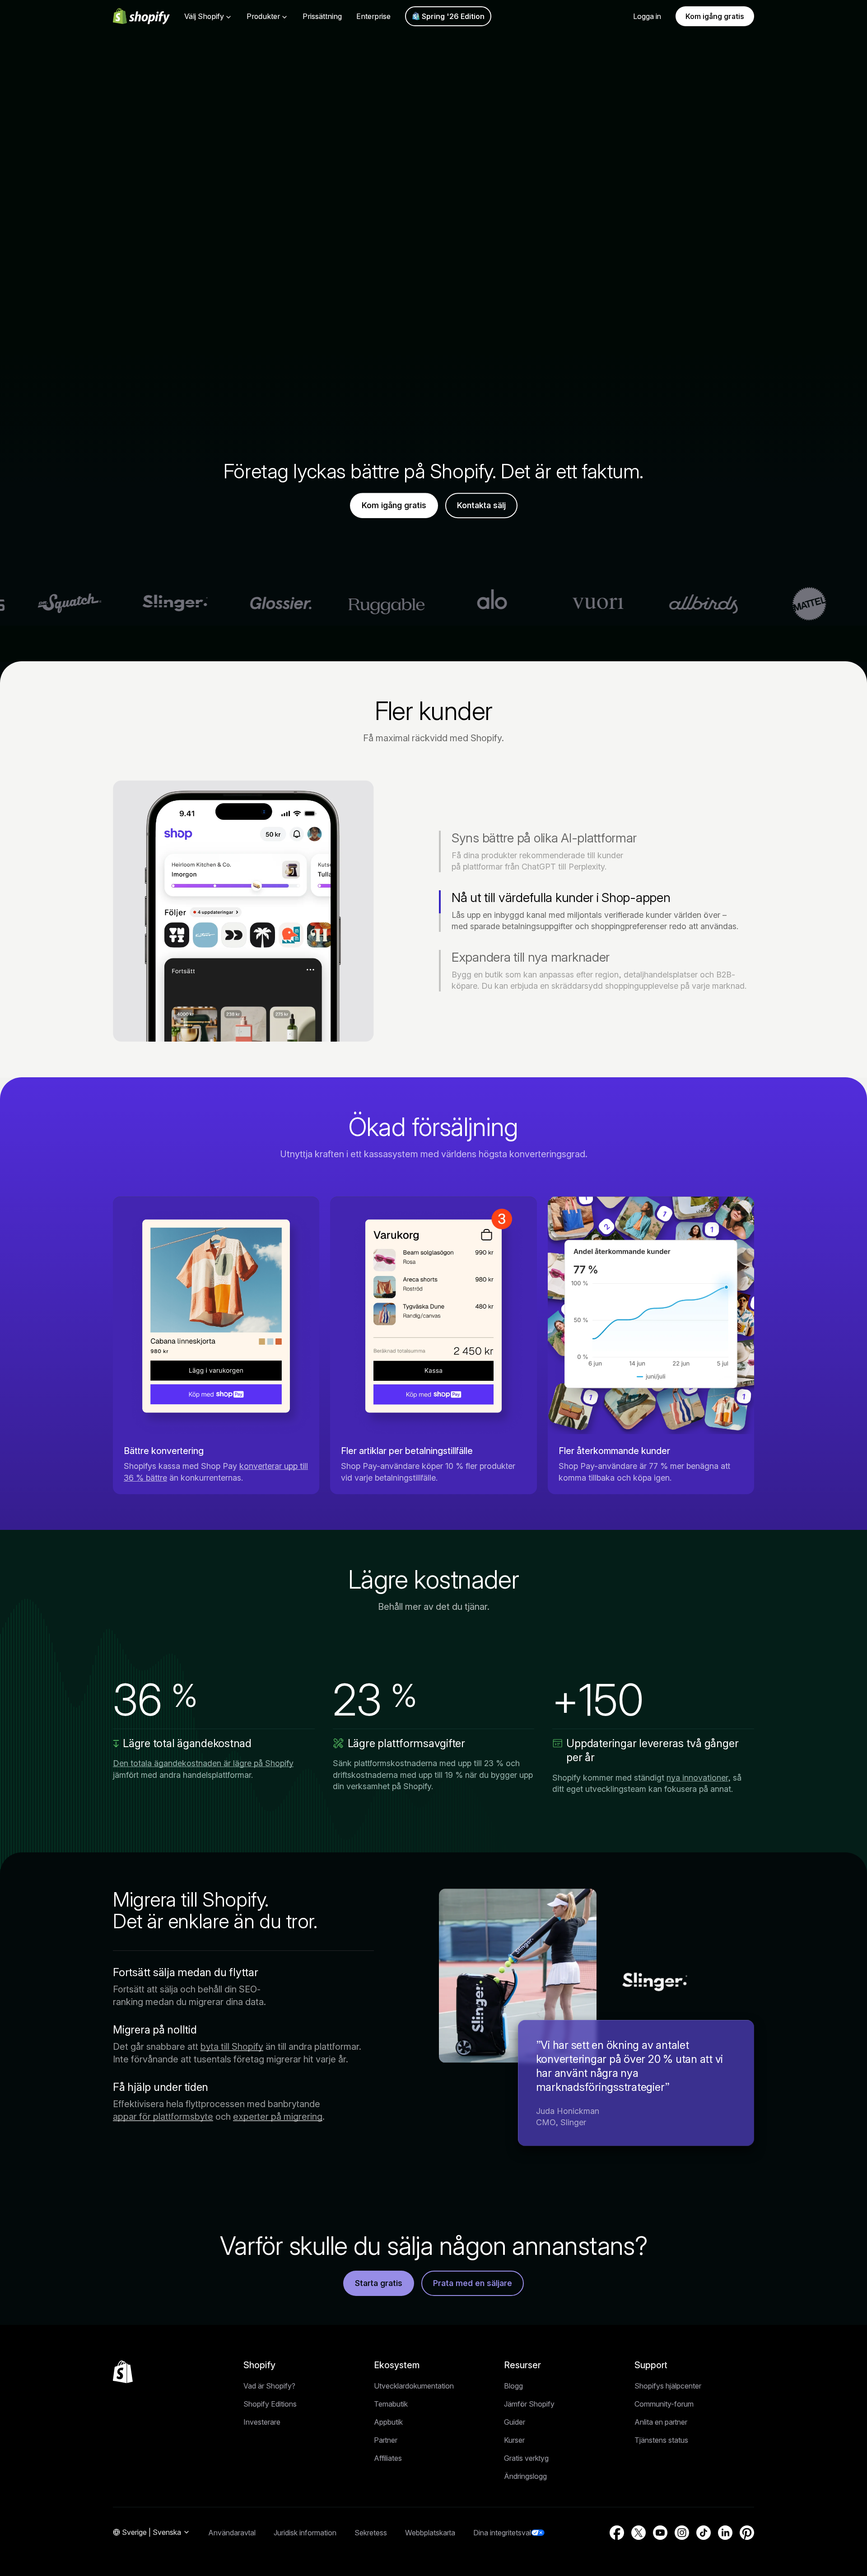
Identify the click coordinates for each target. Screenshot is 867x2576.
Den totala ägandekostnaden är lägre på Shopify (203, 1763)
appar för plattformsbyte (163, 2117)
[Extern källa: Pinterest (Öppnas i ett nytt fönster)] (747, 2533)
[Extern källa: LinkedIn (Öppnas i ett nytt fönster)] (725, 2533)
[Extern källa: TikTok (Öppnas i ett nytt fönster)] (704, 2533)
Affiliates (388, 2458)
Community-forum (664, 2404)
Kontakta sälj (481, 506)
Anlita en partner (661, 2422)
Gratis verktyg (526, 2458)
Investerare (262, 2422)
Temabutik (391, 2404)
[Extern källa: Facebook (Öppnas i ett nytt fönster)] (617, 2533)
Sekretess (371, 2533)
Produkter (263, 16)
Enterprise (373, 16)
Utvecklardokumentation (414, 2386)
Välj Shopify (204, 16)
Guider (515, 2422)
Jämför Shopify (529, 2404)
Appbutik (388, 2422)
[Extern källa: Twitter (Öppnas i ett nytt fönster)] (639, 2533)
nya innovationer (697, 1778)
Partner (386, 2440)
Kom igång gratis (715, 16)
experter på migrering (278, 2117)
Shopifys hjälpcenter (668, 2386)
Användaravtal (232, 2533)
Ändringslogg (525, 2476)
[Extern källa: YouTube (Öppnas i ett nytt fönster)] (660, 2533)
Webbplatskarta (430, 2533)
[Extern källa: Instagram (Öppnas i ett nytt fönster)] (682, 2533)
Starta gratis (379, 2283)
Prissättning (322, 16)
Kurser (514, 2440)
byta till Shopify (232, 2047)
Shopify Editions (270, 2404)
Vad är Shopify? (269, 2386)
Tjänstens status (661, 2440)
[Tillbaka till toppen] (123, 2372)
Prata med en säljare (473, 2283)
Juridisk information (305, 2533)
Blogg (513, 2386)
